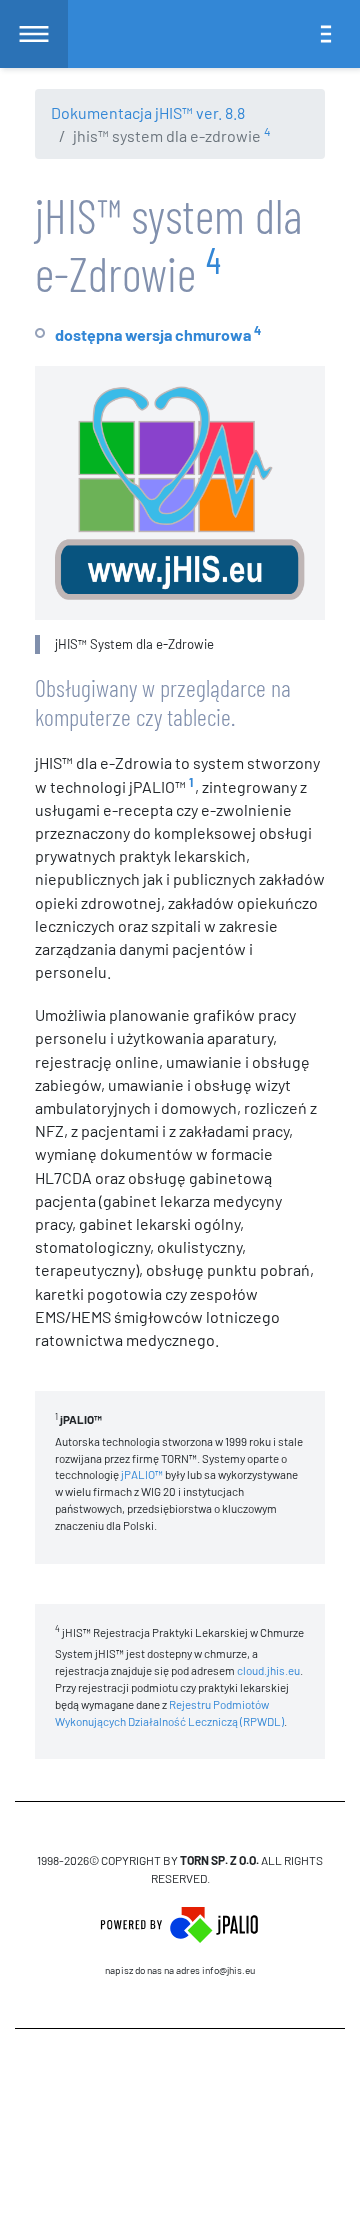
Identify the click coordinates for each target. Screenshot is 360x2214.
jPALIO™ (142, 1474)
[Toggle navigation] (326, 34)
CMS (180, 2087)
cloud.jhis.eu (268, 1670)
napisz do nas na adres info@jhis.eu (180, 1970)
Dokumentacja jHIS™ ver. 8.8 (148, 112)
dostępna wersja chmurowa (153, 334)
